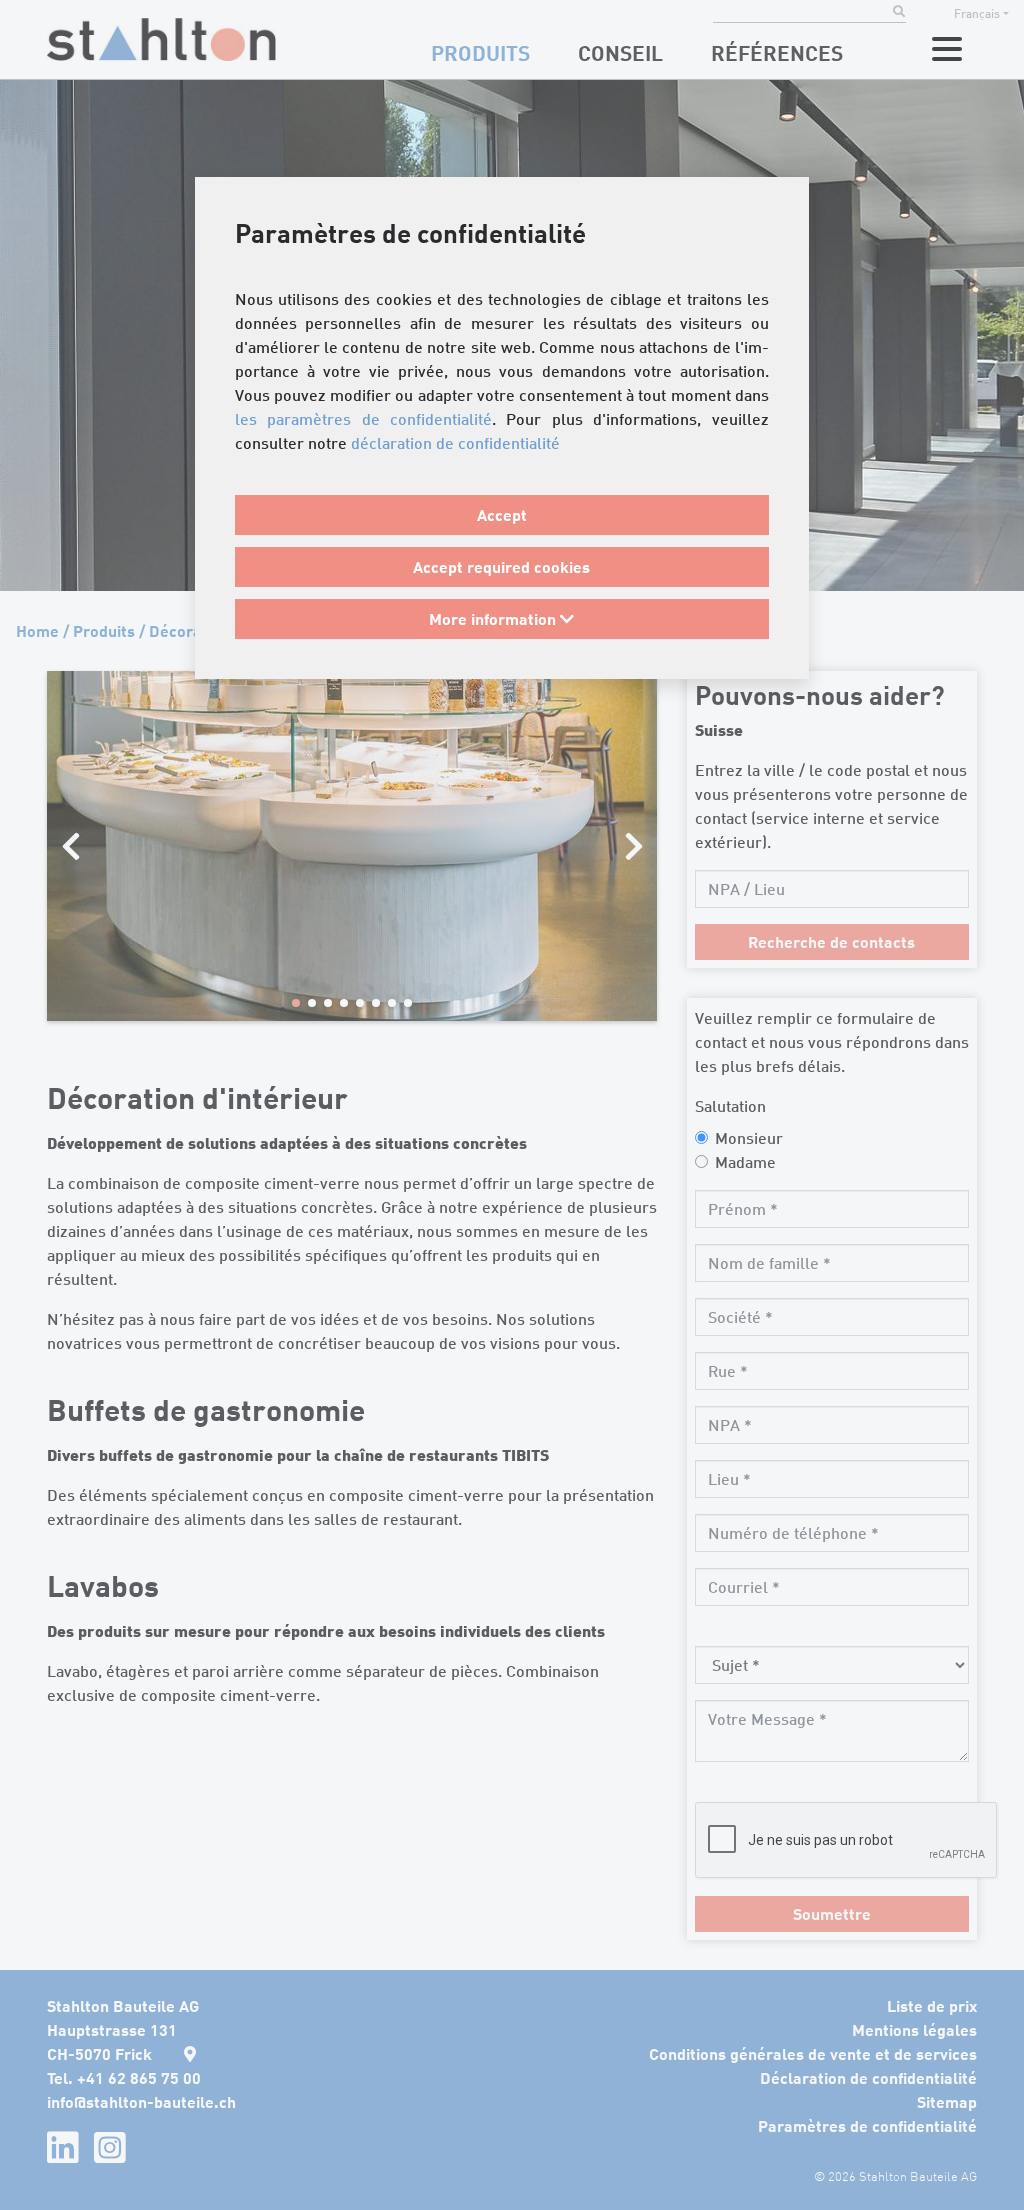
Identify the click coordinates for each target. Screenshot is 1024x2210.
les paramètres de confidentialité (363, 419)
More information (494, 618)
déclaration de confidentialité (455, 443)
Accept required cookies (501, 566)
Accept (502, 514)
